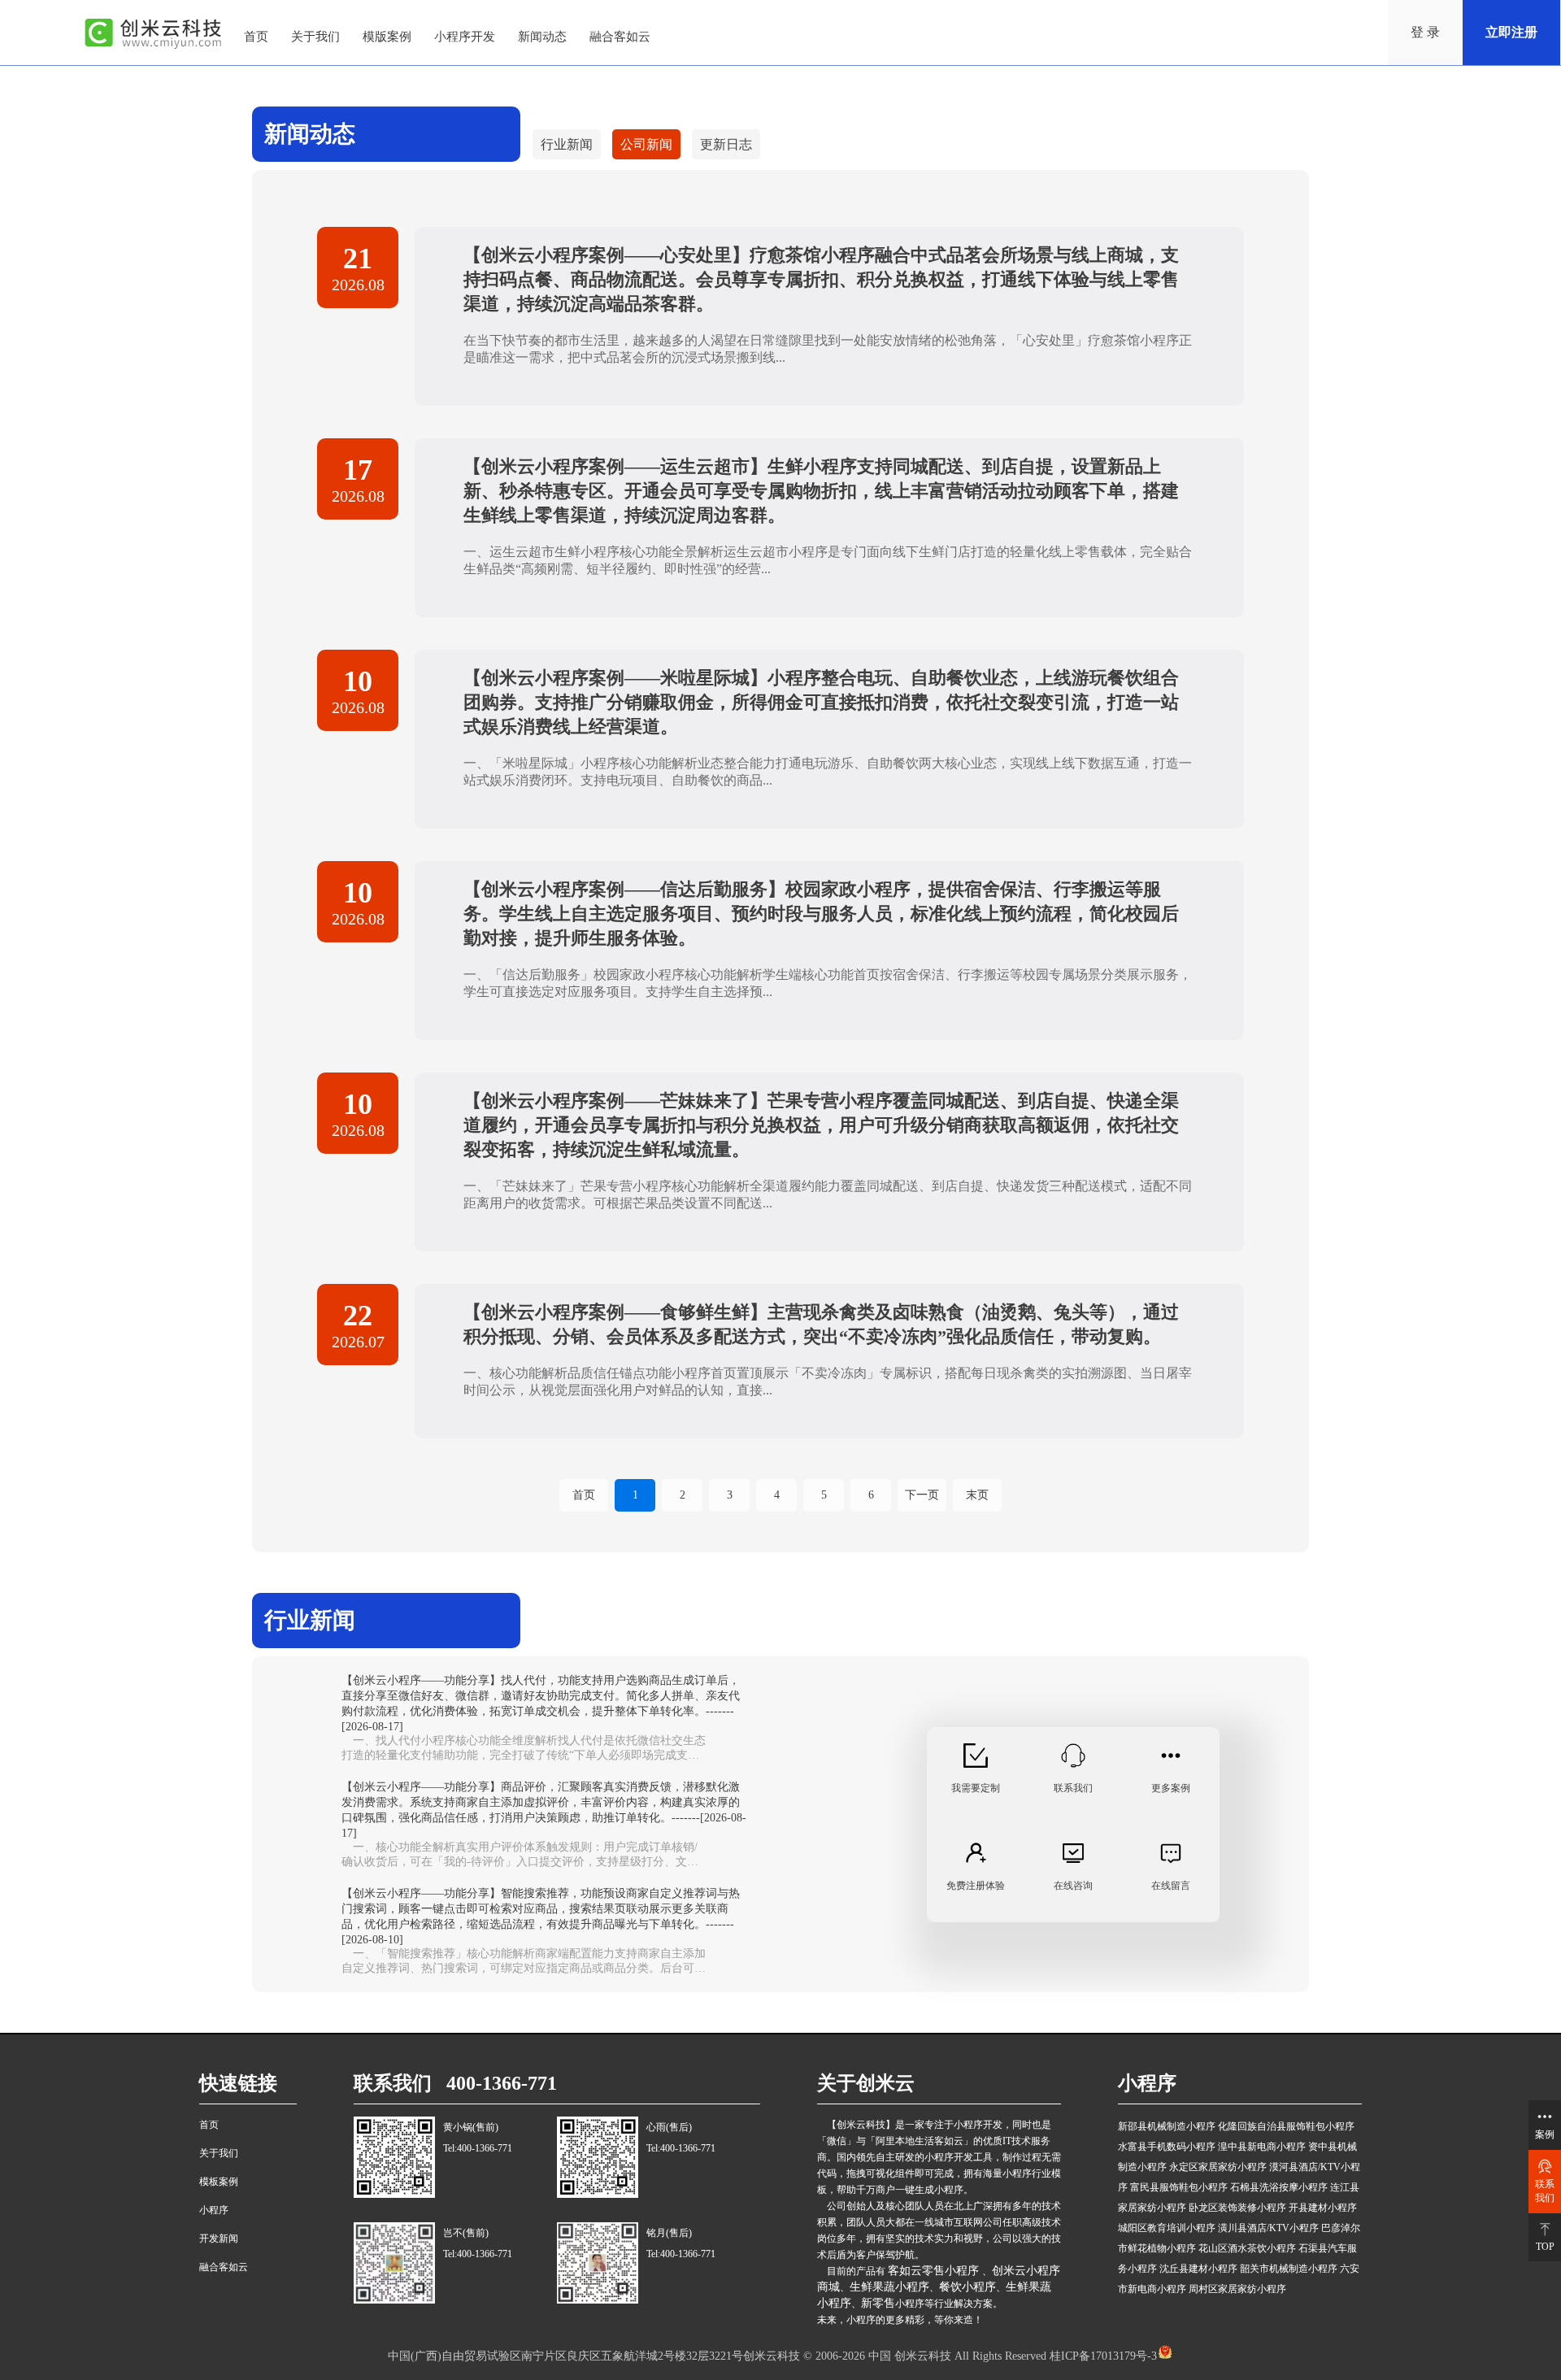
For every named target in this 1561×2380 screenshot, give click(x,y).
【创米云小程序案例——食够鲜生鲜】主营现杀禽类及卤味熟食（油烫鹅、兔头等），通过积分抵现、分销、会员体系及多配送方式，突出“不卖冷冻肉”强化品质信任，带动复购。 (821, 1324)
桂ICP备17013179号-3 (1102, 2356)
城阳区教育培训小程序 (1167, 2228)
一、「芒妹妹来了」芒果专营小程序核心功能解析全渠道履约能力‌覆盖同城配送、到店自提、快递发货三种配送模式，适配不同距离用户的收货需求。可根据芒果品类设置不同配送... (828, 1194)
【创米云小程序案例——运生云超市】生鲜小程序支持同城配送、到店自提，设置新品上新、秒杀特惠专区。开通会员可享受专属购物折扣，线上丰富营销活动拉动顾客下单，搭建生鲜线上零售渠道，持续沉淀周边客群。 (821, 491)
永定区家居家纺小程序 (1218, 2167)
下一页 (922, 1495)
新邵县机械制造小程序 (1167, 2126)
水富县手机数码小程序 (1167, 2147)
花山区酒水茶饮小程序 (1247, 2248)
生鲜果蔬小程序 (889, 2287)
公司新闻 (646, 144)
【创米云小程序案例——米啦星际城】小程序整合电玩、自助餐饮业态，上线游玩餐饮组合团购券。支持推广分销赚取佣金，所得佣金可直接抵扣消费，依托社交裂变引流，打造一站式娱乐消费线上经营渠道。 (821, 702)
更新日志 (726, 144)
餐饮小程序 (967, 2287)
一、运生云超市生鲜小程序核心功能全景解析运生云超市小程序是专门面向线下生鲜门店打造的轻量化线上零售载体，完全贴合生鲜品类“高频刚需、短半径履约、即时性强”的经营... (828, 560)
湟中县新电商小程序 (1262, 2147)
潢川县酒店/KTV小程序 (1268, 2228)
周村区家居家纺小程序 (1237, 2289)
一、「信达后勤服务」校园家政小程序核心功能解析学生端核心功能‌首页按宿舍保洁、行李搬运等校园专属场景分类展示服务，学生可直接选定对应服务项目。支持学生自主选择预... (828, 983)
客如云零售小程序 (935, 2271)
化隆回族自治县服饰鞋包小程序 (1286, 2126)
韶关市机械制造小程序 (1289, 2269)
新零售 (878, 2303)
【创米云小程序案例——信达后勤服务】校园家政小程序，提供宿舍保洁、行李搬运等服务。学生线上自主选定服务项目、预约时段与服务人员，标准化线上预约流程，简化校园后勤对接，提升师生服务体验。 (821, 914)
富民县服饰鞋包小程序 (1179, 2187)
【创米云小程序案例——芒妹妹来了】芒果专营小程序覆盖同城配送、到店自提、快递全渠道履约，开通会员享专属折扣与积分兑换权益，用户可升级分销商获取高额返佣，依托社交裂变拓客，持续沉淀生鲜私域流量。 (821, 1125)
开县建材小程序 (1323, 2208)
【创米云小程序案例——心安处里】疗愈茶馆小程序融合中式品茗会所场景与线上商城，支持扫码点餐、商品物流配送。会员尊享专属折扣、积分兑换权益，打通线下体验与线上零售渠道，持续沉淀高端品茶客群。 (821, 279)
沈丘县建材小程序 (1198, 2269)
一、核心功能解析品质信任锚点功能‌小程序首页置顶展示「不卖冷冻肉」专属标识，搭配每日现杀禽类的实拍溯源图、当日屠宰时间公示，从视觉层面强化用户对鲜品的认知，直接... (828, 1381)
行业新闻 (567, 144)
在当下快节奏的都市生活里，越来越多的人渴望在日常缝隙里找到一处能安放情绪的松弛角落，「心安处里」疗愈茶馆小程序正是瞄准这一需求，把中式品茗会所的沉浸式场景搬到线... (828, 349)
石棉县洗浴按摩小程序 (1279, 2187)
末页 (977, 1495)
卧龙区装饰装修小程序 (1237, 2208)
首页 (584, 1495)
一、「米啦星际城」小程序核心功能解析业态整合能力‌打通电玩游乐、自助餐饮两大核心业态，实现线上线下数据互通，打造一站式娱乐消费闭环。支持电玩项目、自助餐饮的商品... (828, 772)
